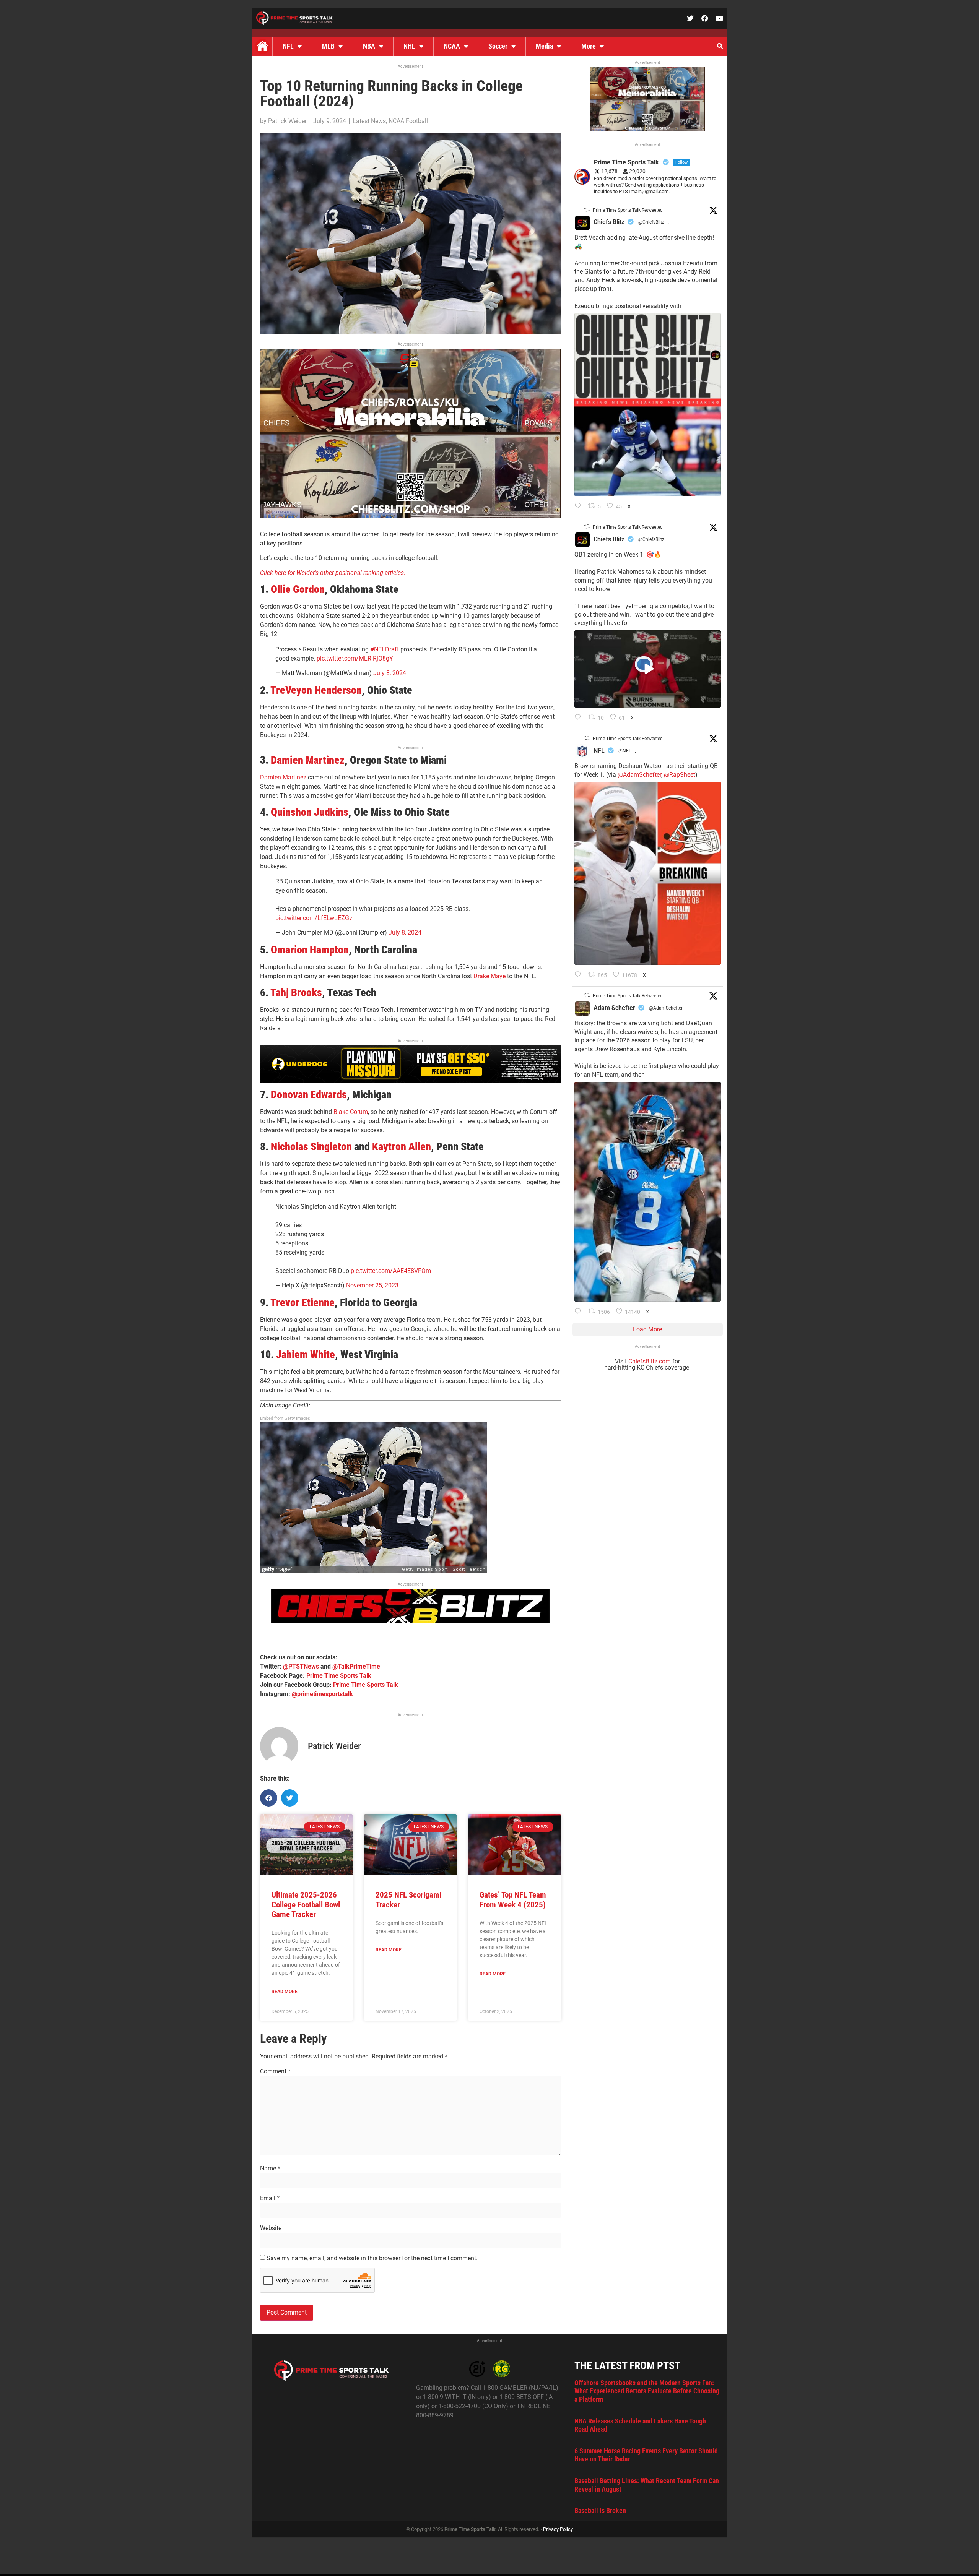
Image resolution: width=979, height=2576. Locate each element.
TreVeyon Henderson (316, 690)
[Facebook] (705, 18)
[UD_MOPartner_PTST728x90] (411, 1080)
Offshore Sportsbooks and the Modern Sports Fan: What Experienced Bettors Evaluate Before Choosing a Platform (647, 2391)
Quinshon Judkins (310, 812)
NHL (409, 46)
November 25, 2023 (372, 1285)
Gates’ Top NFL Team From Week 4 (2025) (513, 1900)
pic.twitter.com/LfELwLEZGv (314, 918)
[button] (720, 46)
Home (262, 46)
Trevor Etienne (302, 1303)
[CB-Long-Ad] (410, 1621)
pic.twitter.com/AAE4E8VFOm (391, 1271)
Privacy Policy (558, 2529)
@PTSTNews (301, 1666)
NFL (288, 46)
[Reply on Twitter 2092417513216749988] (580, 506)
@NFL (625, 751)
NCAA (452, 46)
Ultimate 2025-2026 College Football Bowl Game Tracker (306, 1904)
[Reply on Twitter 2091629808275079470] (580, 1312)
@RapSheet (680, 775)
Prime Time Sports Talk (339, 1676)
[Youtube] (719, 18)
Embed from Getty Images (285, 1418)
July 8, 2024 (390, 673)
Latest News (369, 121)
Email (270, 2198)
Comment (275, 2071)
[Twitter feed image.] (648, 405)
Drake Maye (489, 976)
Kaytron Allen (402, 1147)
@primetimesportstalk (322, 1694)
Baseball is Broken (600, 2510)
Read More (285, 1992)
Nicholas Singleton (311, 1147)
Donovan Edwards (309, 1095)
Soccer (498, 46)
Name (270, 2169)
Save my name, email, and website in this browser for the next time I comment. (372, 2258)
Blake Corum (351, 1112)
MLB (328, 46)
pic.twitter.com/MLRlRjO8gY (355, 658)
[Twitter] (690, 18)
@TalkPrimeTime (356, 1666)
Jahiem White (306, 1355)
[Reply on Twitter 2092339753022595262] (580, 718)
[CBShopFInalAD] (411, 516)
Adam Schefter (614, 1008)
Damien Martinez (308, 760)
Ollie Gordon (298, 589)
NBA (369, 46)
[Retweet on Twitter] (587, 210)
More (589, 46)
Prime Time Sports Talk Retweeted (628, 210)
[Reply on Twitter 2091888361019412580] (580, 975)
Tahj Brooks (296, 993)
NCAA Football (408, 121)
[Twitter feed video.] (648, 669)
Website (271, 2228)
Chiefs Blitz (609, 222)
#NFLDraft (385, 649)
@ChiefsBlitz (651, 222)
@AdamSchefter (639, 775)
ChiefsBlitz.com (650, 1361)
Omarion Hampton (310, 950)
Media (544, 46)
